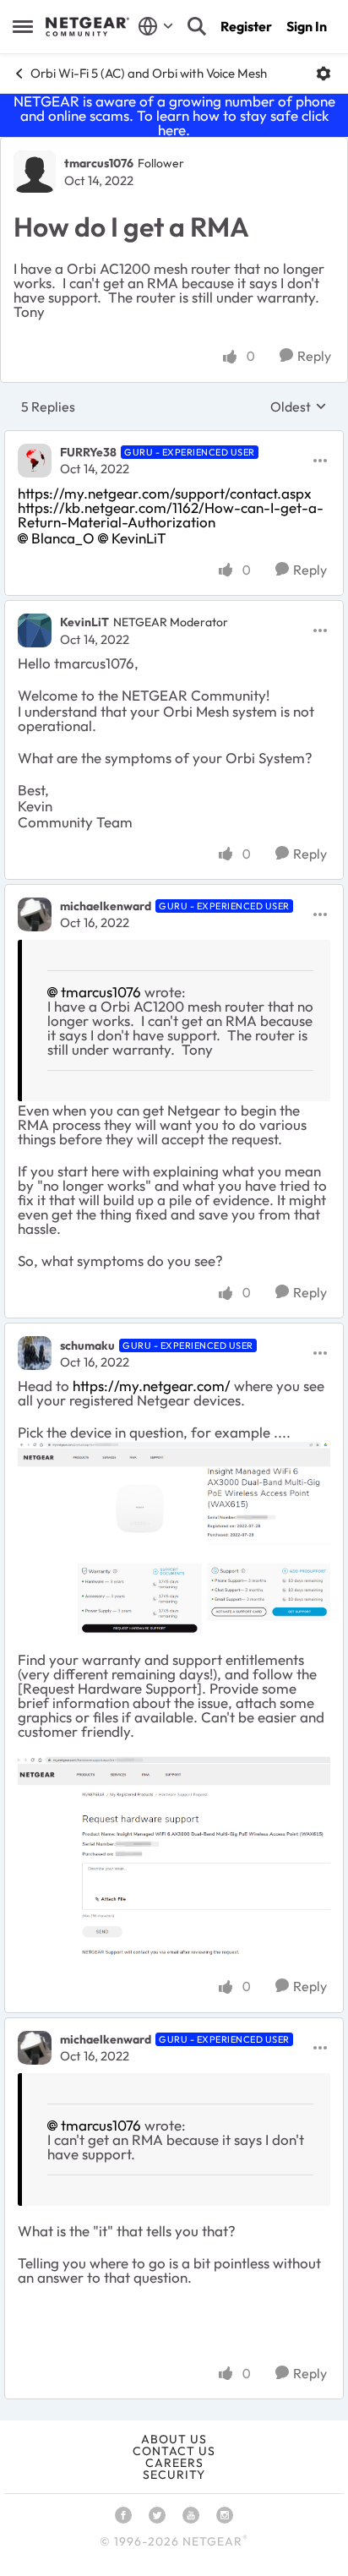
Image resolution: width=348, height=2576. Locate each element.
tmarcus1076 (99, 163)
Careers (174, 2463)
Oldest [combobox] (299, 407)
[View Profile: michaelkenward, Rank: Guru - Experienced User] (35, 914)
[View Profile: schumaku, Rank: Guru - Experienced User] (35, 1353)
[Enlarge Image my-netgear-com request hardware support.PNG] (174, 1538)
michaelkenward (106, 906)
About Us (174, 2439)
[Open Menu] (324, 74)
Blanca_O (63, 538)
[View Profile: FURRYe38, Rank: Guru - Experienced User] (35, 461)
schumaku (87, 1345)
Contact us (174, 2451)
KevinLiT (139, 538)
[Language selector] (156, 26)
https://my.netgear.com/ (152, 1386)
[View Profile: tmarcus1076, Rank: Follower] (35, 172)
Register (246, 26)
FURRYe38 (88, 452)
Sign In (307, 26)
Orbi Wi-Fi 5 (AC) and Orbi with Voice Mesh (149, 73)
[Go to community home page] (87, 27)
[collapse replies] (174, 439)
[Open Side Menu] (23, 26)
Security (174, 2475)
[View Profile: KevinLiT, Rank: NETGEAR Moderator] (35, 630)
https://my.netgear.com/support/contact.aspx (165, 493)
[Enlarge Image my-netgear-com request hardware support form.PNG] (174, 1859)
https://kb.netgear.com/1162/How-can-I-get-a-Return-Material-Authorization (171, 515)
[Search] (197, 26)
